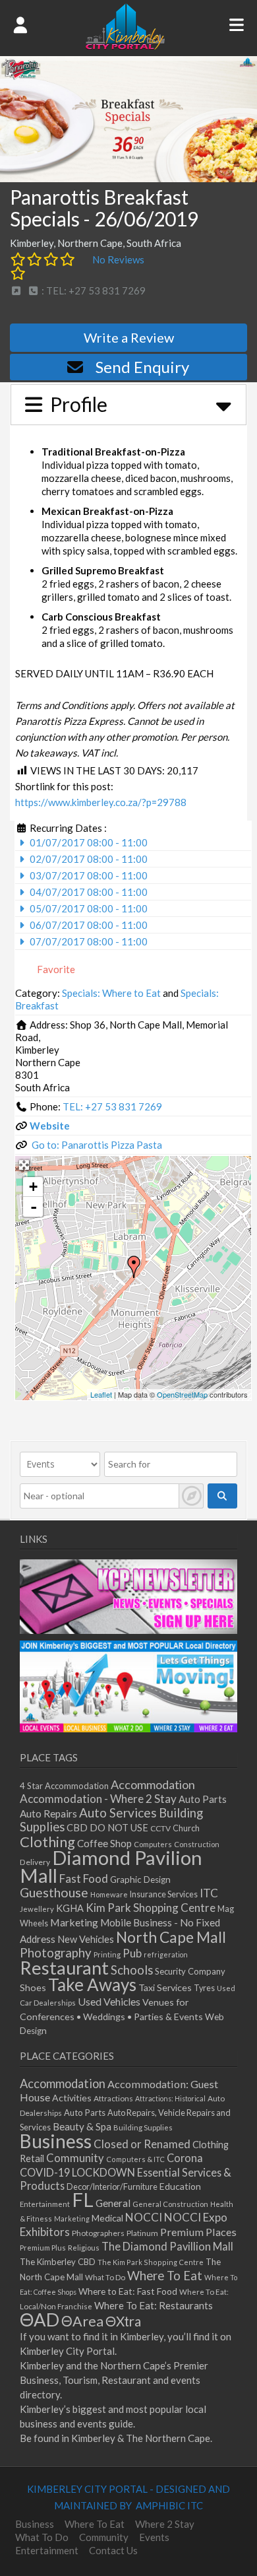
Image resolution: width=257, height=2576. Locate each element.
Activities (72, 2098)
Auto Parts (203, 1799)
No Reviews (118, 259)
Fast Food (84, 1879)
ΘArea (82, 2321)
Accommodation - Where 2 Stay (98, 1799)
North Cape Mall (171, 1937)
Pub (132, 1953)
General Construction (170, 2204)
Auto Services (118, 1813)
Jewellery (37, 1909)
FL (83, 2199)
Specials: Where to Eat (111, 993)
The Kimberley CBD (58, 2262)
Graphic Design (140, 1880)
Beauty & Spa (82, 2126)
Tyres (204, 1988)
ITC (209, 1893)
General (113, 2203)
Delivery (35, 1862)
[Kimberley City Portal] (125, 46)
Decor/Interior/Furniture (112, 2186)
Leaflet (101, 1394)
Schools (132, 1970)
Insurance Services (164, 1894)
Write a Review (129, 337)
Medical (107, 2218)
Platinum (142, 2233)
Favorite (55, 969)
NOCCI (144, 2217)
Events (154, 2537)
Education (180, 2186)
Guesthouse (54, 1892)
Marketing (74, 1922)
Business (56, 2141)
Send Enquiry (142, 367)
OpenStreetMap (182, 1394)
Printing (107, 1954)
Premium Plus (43, 2248)
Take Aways (92, 1984)
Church (186, 1828)
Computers (153, 1844)
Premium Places (198, 2232)
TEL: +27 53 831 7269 (112, 1106)
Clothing (47, 1842)
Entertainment (45, 2204)
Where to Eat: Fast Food (128, 2291)
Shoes (33, 1987)
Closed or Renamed (142, 2144)
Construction (197, 1844)
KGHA (70, 1908)
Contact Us (113, 2550)
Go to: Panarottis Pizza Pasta (97, 1145)
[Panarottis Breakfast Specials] (134, 1267)
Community (75, 2158)
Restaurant (64, 1968)
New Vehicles (86, 1939)
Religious (84, 2248)
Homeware (109, 1894)
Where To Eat (165, 2276)
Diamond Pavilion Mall (111, 1866)
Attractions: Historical (170, 2098)
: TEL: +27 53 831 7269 (93, 290)
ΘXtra (123, 2321)
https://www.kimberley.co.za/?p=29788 (101, 802)
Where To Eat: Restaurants (154, 2305)
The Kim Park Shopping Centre (151, 2262)
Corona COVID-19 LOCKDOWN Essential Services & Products (126, 2172)
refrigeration (166, 1954)
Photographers (98, 2233)
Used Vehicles (109, 2001)
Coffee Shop (104, 1843)
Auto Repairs (48, 1813)
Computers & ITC (135, 2159)
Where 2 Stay (165, 2524)
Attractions (113, 2098)
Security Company (190, 1971)
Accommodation (153, 1784)
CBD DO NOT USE (107, 1828)
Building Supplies (143, 2127)
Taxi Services (165, 1987)
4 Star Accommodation (64, 1786)
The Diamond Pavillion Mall (167, 2246)
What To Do (105, 2277)
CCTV (160, 1828)
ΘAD (40, 2320)
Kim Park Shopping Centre (151, 1908)
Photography (56, 1953)
